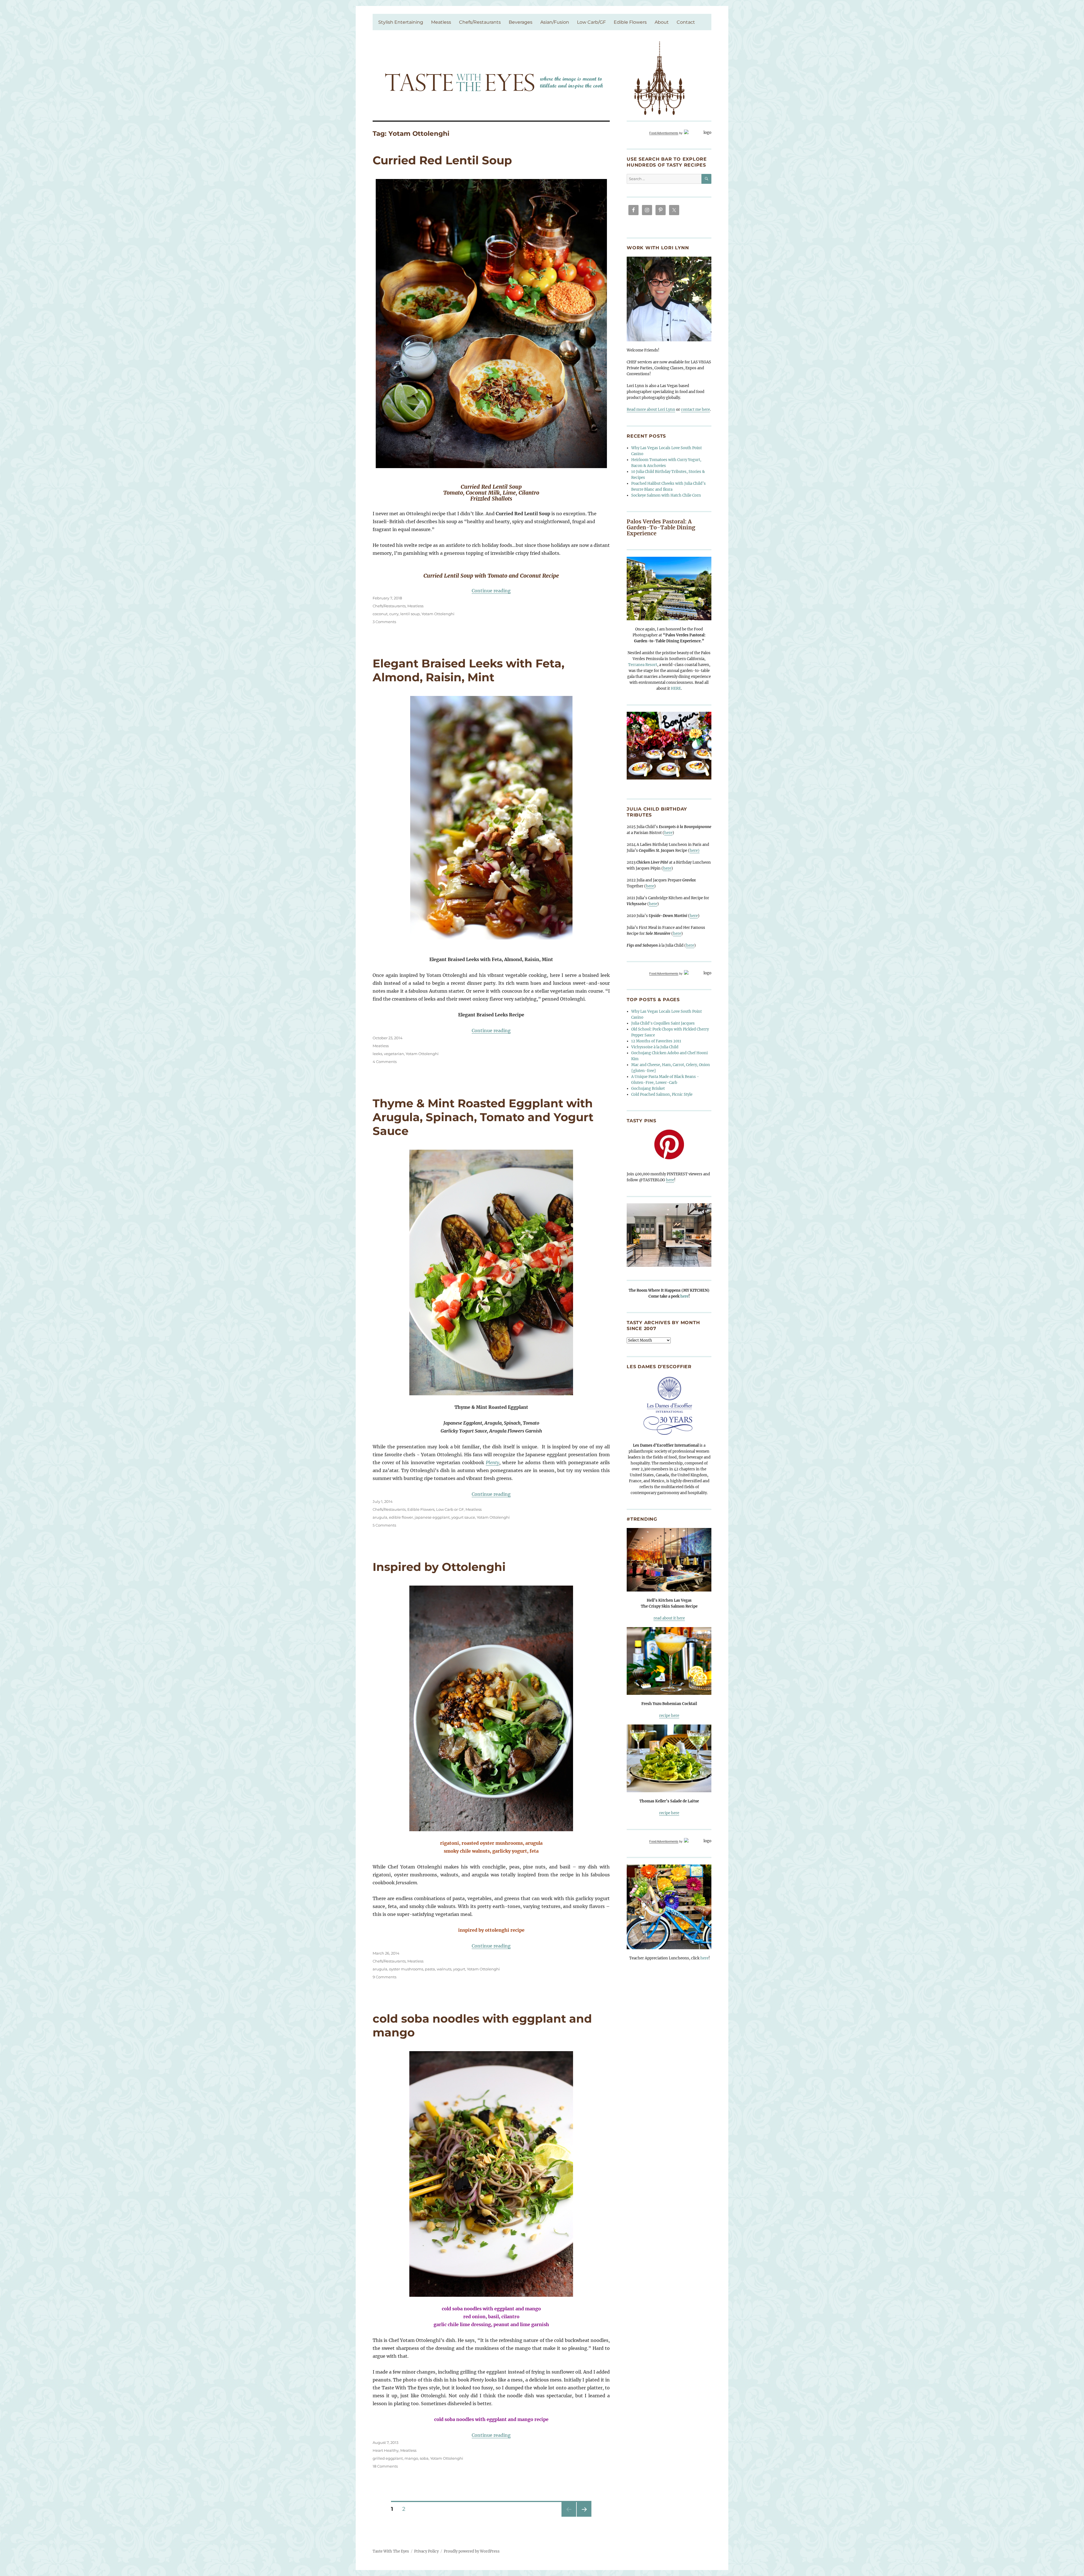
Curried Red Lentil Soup (442, 160)
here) (695, 851)
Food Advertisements (664, 133)
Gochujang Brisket (648, 1089)
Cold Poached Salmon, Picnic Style (662, 1094)
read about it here (669, 1618)
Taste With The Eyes (391, 2551)
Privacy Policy (426, 2551)
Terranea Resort (643, 665)
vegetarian (394, 1054)
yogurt (459, 1969)
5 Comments (384, 1525)
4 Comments (385, 1062)
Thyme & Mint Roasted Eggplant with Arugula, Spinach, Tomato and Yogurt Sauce (483, 1117)
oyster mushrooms (406, 1969)
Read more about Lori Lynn (651, 410)
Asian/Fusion (555, 22)
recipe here (669, 1716)
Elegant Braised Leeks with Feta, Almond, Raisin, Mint (468, 670)
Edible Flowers (630, 22)
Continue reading (491, 591)
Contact (686, 22)
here (668, 833)
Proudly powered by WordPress (472, 2551)
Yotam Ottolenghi (438, 614)
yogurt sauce (463, 1517)
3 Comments (384, 622)
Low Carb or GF (450, 1509)
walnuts (444, 1969)
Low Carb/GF (591, 22)
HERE (676, 688)
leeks (377, 1054)
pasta (430, 1969)
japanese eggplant (432, 1517)
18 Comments (385, 2466)
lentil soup (410, 614)
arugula (380, 1517)
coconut (380, 614)
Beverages (521, 22)
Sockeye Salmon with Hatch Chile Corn (666, 495)
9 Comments (384, 1977)
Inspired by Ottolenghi (439, 1567)
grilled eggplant (388, 2458)
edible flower (401, 1517)
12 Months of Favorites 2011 (656, 1041)
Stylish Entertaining (401, 22)
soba (424, 2458)
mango (411, 2458)
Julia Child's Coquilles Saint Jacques (663, 1023)
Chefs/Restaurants (480, 22)
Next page (584, 2517)
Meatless (441, 22)
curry (394, 614)
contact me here (695, 410)
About (662, 22)
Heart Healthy (386, 2450)
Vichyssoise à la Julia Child (655, 1047)
